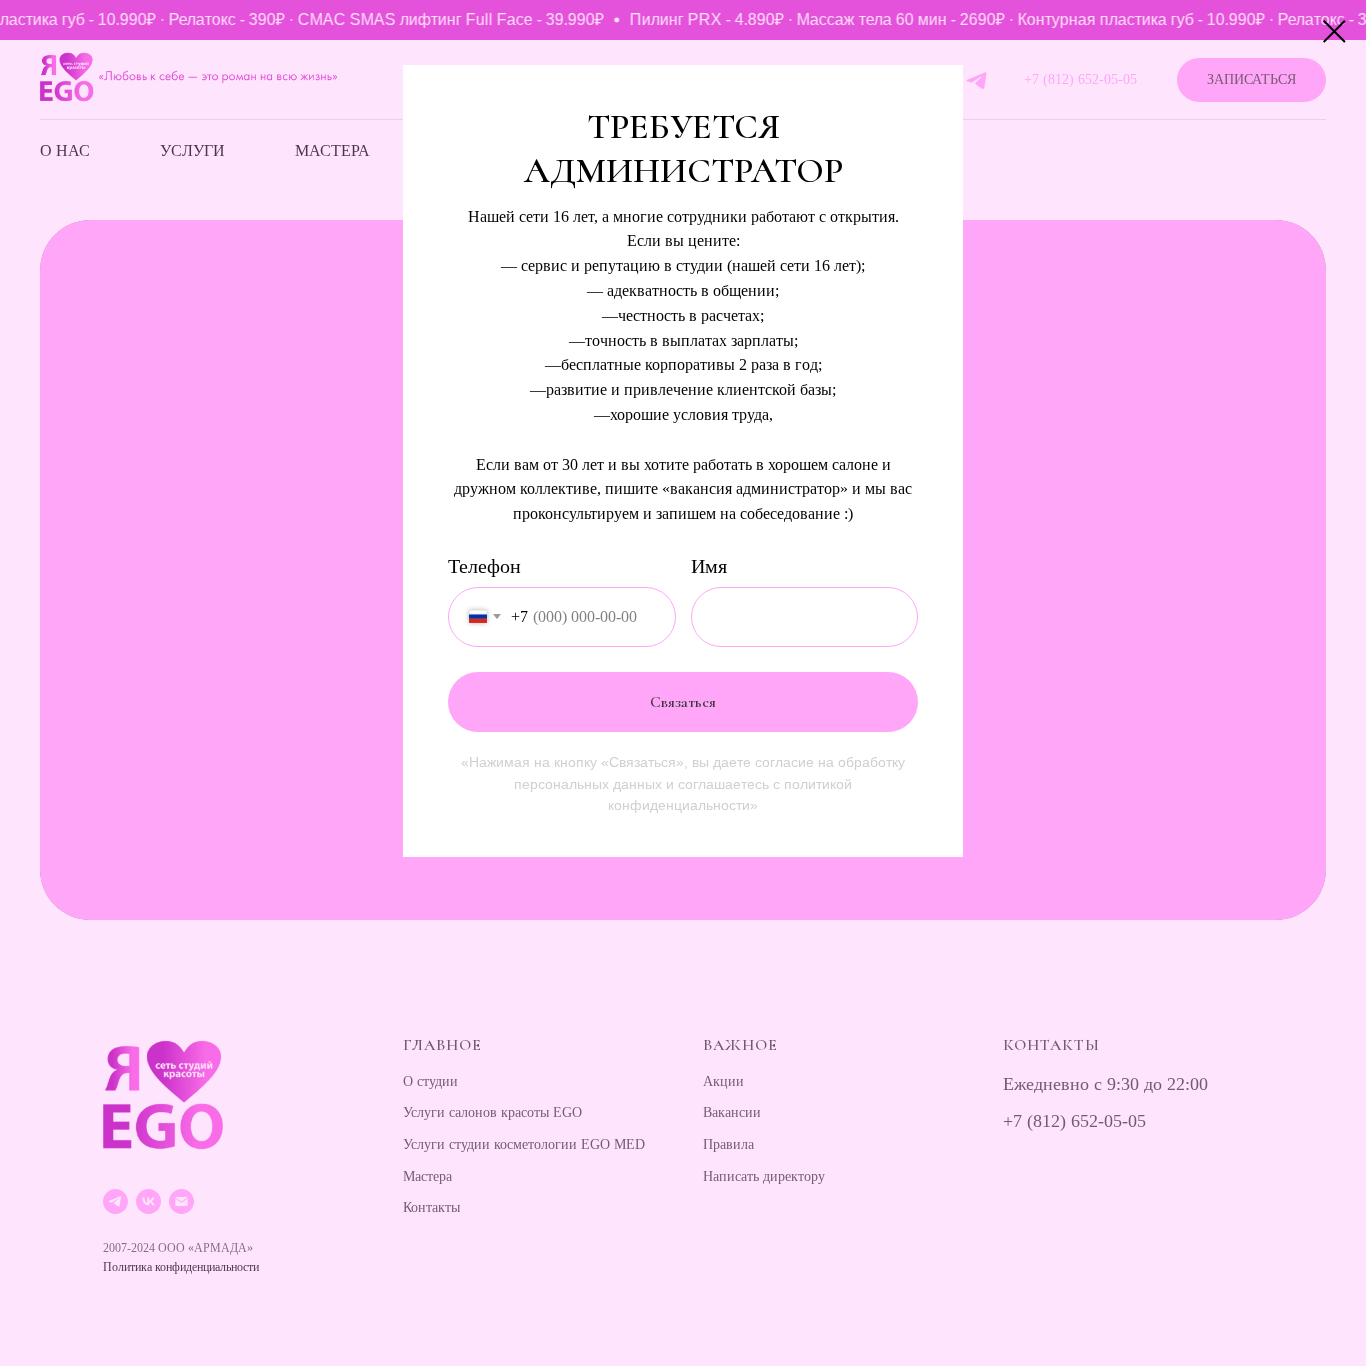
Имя (709, 566)
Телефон (484, 566)
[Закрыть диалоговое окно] (1334, 31)
